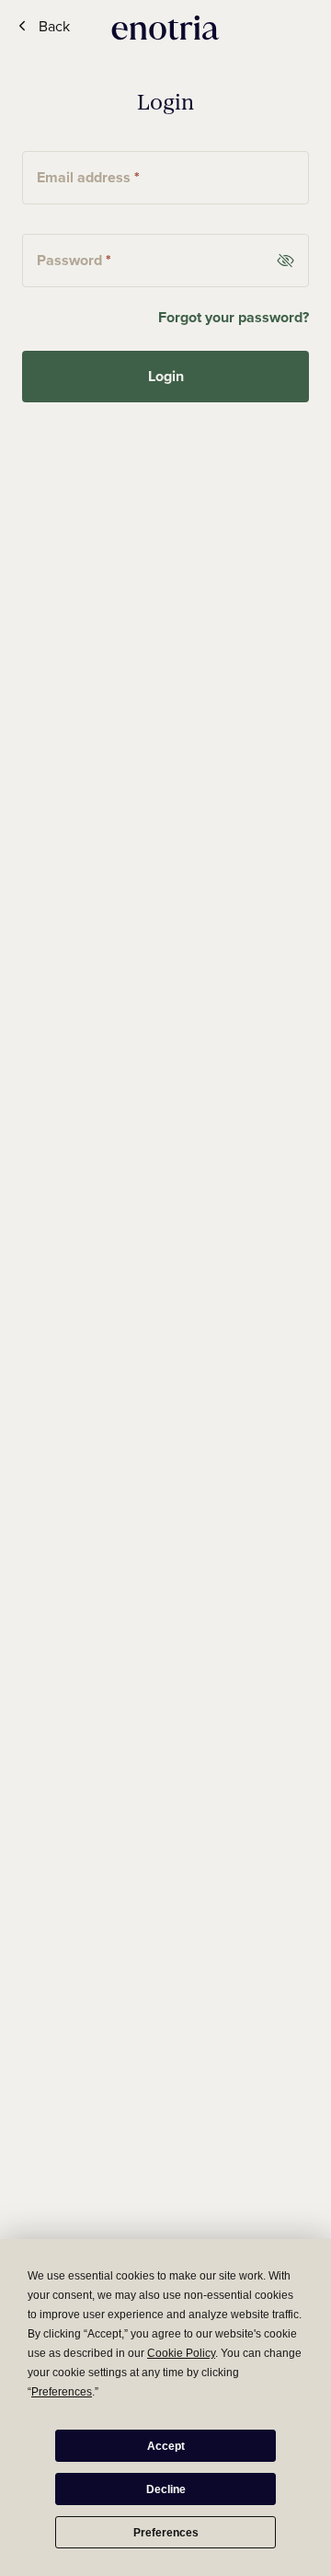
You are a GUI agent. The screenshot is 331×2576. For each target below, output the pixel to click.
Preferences (166, 2533)
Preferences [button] (62, 2392)
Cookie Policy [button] (181, 2353)
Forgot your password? (234, 317)
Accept (166, 2446)
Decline (166, 2489)
